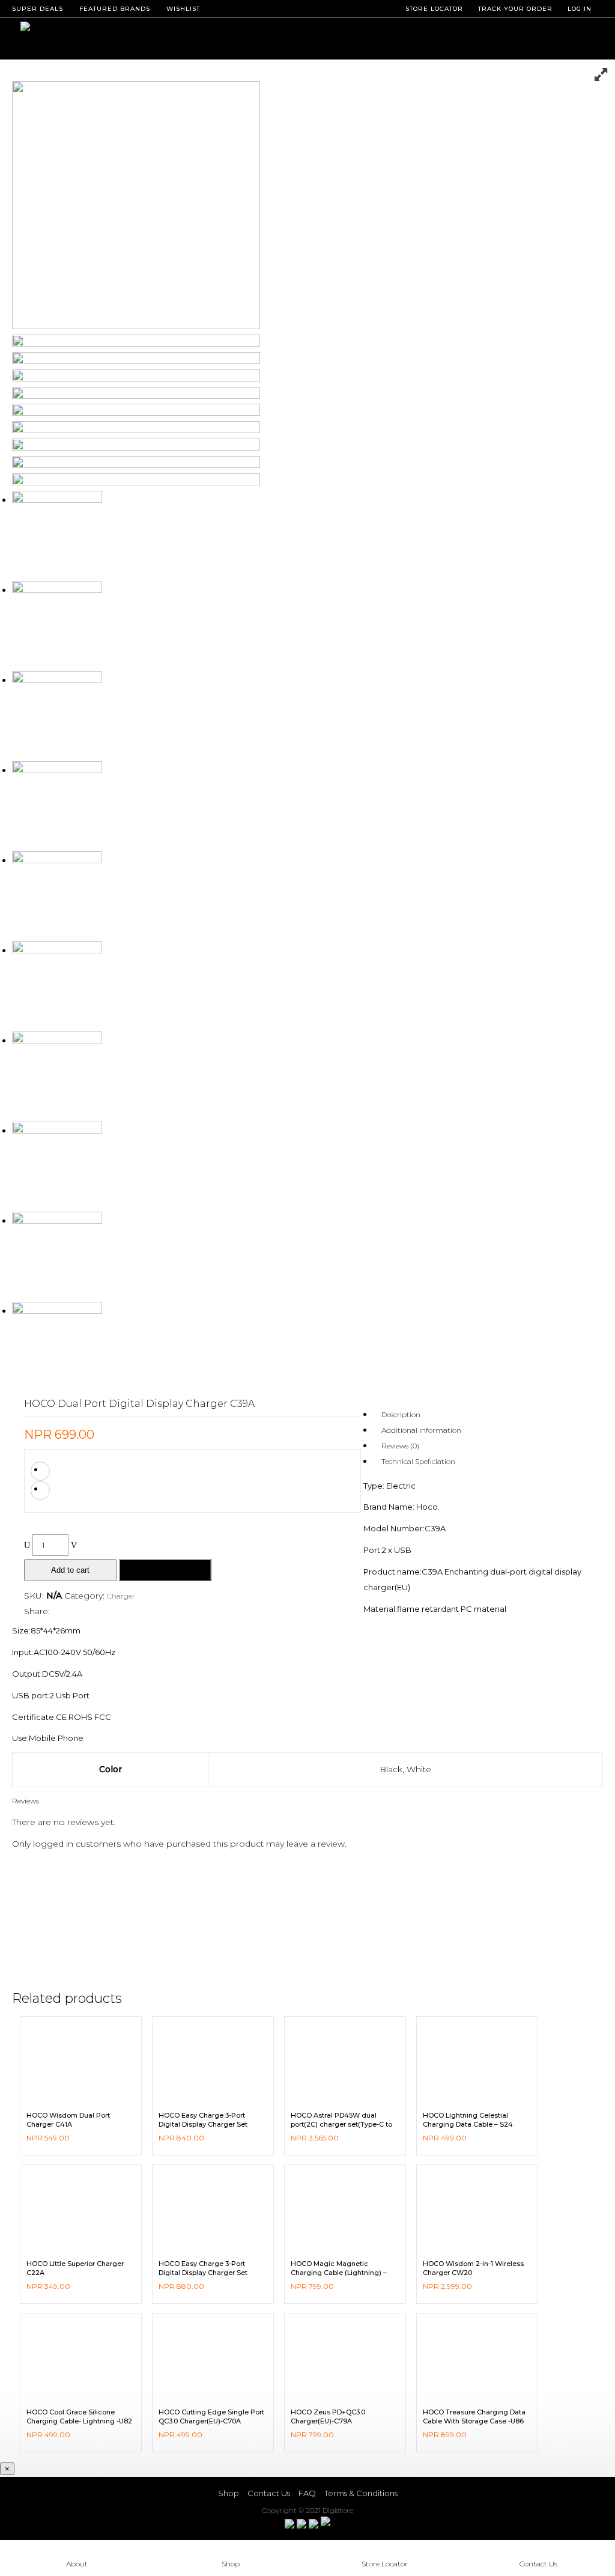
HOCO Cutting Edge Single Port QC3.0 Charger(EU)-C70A (211, 2416)
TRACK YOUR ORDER (515, 9)
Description (401, 1414)
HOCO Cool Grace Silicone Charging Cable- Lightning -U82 (79, 2416)
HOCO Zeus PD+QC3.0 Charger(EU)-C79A (328, 2416)
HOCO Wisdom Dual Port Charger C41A (68, 2119)
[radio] (40, 1471)
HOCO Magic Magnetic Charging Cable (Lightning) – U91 (339, 2272)
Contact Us (269, 2493)
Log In (580, 9)
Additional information (421, 1430)
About (77, 2564)
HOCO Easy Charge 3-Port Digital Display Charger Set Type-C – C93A (203, 2272)
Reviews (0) (400, 1446)
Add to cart (70, 1570)
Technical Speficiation (418, 1461)
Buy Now (165, 1570)
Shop (229, 2493)
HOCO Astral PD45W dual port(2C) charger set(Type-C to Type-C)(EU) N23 (341, 2124)
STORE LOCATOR (434, 9)
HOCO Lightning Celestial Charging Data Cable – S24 (468, 2119)
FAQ (307, 2493)
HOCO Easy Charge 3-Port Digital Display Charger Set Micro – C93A (203, 2124)
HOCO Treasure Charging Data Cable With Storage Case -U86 (474, 2416)
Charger (121, 1596)
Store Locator (385, 2564)
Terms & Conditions (361, 2493)
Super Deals (38, 9)
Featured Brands (115, 9)
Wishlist (183, 9)
